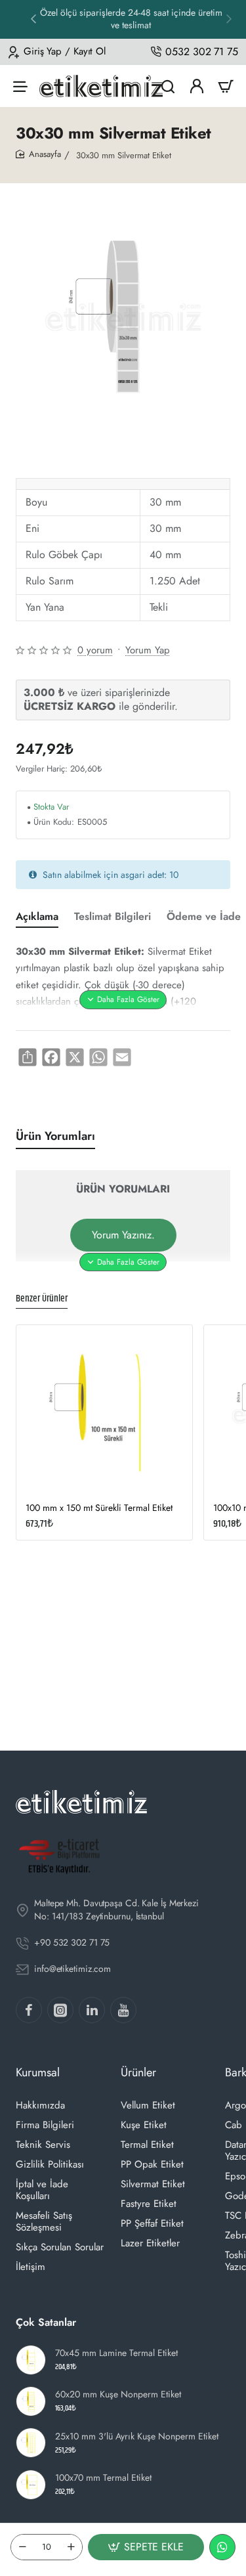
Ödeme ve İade (204, 917)
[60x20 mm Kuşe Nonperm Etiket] (31, 2401)
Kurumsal (38, 2072)
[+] (71, 2547)
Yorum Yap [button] (148, 650)
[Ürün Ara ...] (168, 86)
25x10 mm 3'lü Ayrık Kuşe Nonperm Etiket (137, 2436)
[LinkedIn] (92, 2010)
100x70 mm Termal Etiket (103, 2478)
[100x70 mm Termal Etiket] (31, 2485)
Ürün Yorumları (55, 1136)
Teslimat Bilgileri (113, 917)
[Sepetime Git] (226, 86)
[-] (22, 2547)
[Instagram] (60, 2010)
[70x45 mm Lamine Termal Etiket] (31, 2360)
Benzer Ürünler (42, 1299)
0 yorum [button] (95, 650)
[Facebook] (29, 2010)
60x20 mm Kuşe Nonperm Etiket (118, 2394)
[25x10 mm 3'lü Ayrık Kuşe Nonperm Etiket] (31, 2443)
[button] (229, 18)
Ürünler (138, 2072)
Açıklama (37, 917)
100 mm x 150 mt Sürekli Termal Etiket (99, 1508)
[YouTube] (123, 2010)
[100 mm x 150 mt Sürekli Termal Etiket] (104, 1413)
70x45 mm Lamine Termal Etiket (116, 2353)
